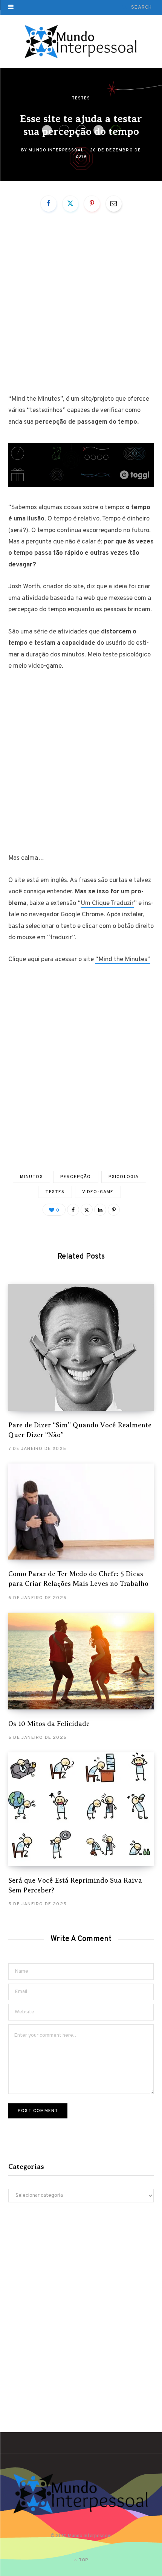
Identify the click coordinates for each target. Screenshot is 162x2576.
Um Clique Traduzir (107, 903)
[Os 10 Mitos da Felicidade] (81, 1661)
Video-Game (98, 1192)
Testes (81, 98)
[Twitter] (70, 204)
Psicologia (124, 1177)
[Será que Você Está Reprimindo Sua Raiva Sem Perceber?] (81, 1809)
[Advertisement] (81, 309)
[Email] (114, 204)
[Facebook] (49, 204)
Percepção (76, 1177)
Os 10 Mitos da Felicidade (49, 1724)
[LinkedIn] (100, 1210)
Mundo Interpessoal (56, 150)
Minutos (31, 1177)
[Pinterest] (92, 204)
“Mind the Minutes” (123, 960)
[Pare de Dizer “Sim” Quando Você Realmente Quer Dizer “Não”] (81, 1347)
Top (83, 2560)
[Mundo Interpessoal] (81, 42)
